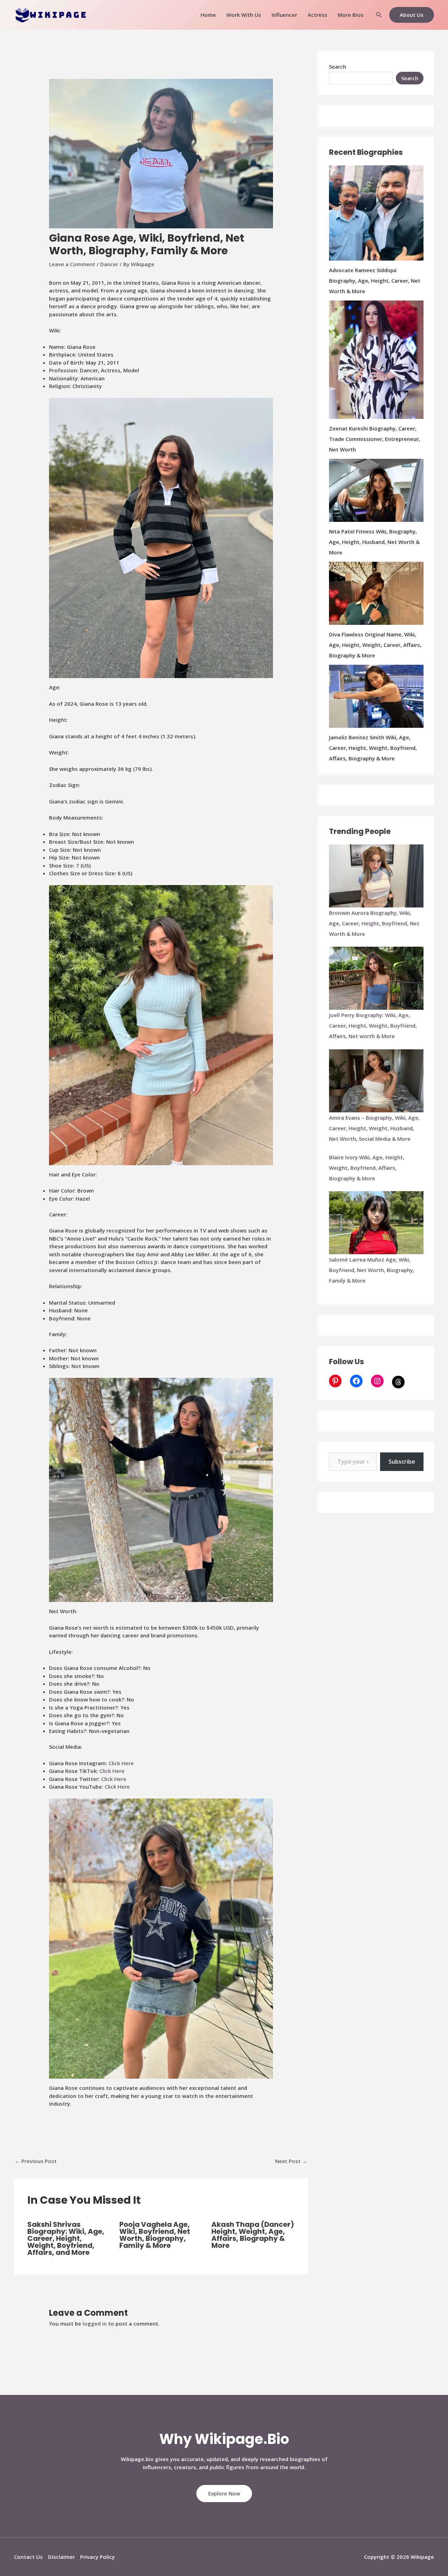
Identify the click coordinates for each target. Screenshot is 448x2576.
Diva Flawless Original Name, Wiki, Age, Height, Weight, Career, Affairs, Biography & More (375, 645)
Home (208, 15)
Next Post (291, 2161)
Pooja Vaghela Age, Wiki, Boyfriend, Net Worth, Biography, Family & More (155, 2235)
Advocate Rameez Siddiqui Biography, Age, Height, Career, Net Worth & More (375, 281)
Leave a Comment (72, 264)
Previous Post (36, 2161)
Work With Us (244, 15)
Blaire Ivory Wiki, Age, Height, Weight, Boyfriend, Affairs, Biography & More (367, 1168)
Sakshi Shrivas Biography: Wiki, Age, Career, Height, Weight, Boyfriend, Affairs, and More (66, 2238)
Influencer (284, 15)
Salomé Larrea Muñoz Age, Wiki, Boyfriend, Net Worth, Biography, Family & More (372, 1270)
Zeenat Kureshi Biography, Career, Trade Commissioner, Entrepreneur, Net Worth (374, 439)
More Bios (351, 15)
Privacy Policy (97, 2557)
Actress (317, 15)
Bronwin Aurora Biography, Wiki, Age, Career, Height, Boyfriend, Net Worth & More (374, 923)
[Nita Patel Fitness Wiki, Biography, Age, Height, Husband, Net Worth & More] (376, 490)
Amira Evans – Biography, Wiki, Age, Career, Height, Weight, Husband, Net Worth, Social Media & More (374, 1128)
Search (338, 67)
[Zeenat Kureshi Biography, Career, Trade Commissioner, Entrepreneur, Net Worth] (376, 360)
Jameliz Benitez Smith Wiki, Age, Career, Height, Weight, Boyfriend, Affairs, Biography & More (373, 748)
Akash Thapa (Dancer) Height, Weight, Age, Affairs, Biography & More (253, 2235)
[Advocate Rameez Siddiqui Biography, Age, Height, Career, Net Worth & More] (376, 213)
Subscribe (402, 1462)
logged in (95, 2323)
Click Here (121, 1763)
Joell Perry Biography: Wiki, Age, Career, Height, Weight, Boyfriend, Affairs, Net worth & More (373, 1025)
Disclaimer (61, 2557)
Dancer (109, 264)
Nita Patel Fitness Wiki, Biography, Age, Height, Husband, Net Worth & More (374, 542)
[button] (379, 15)
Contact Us (28, 2557)
